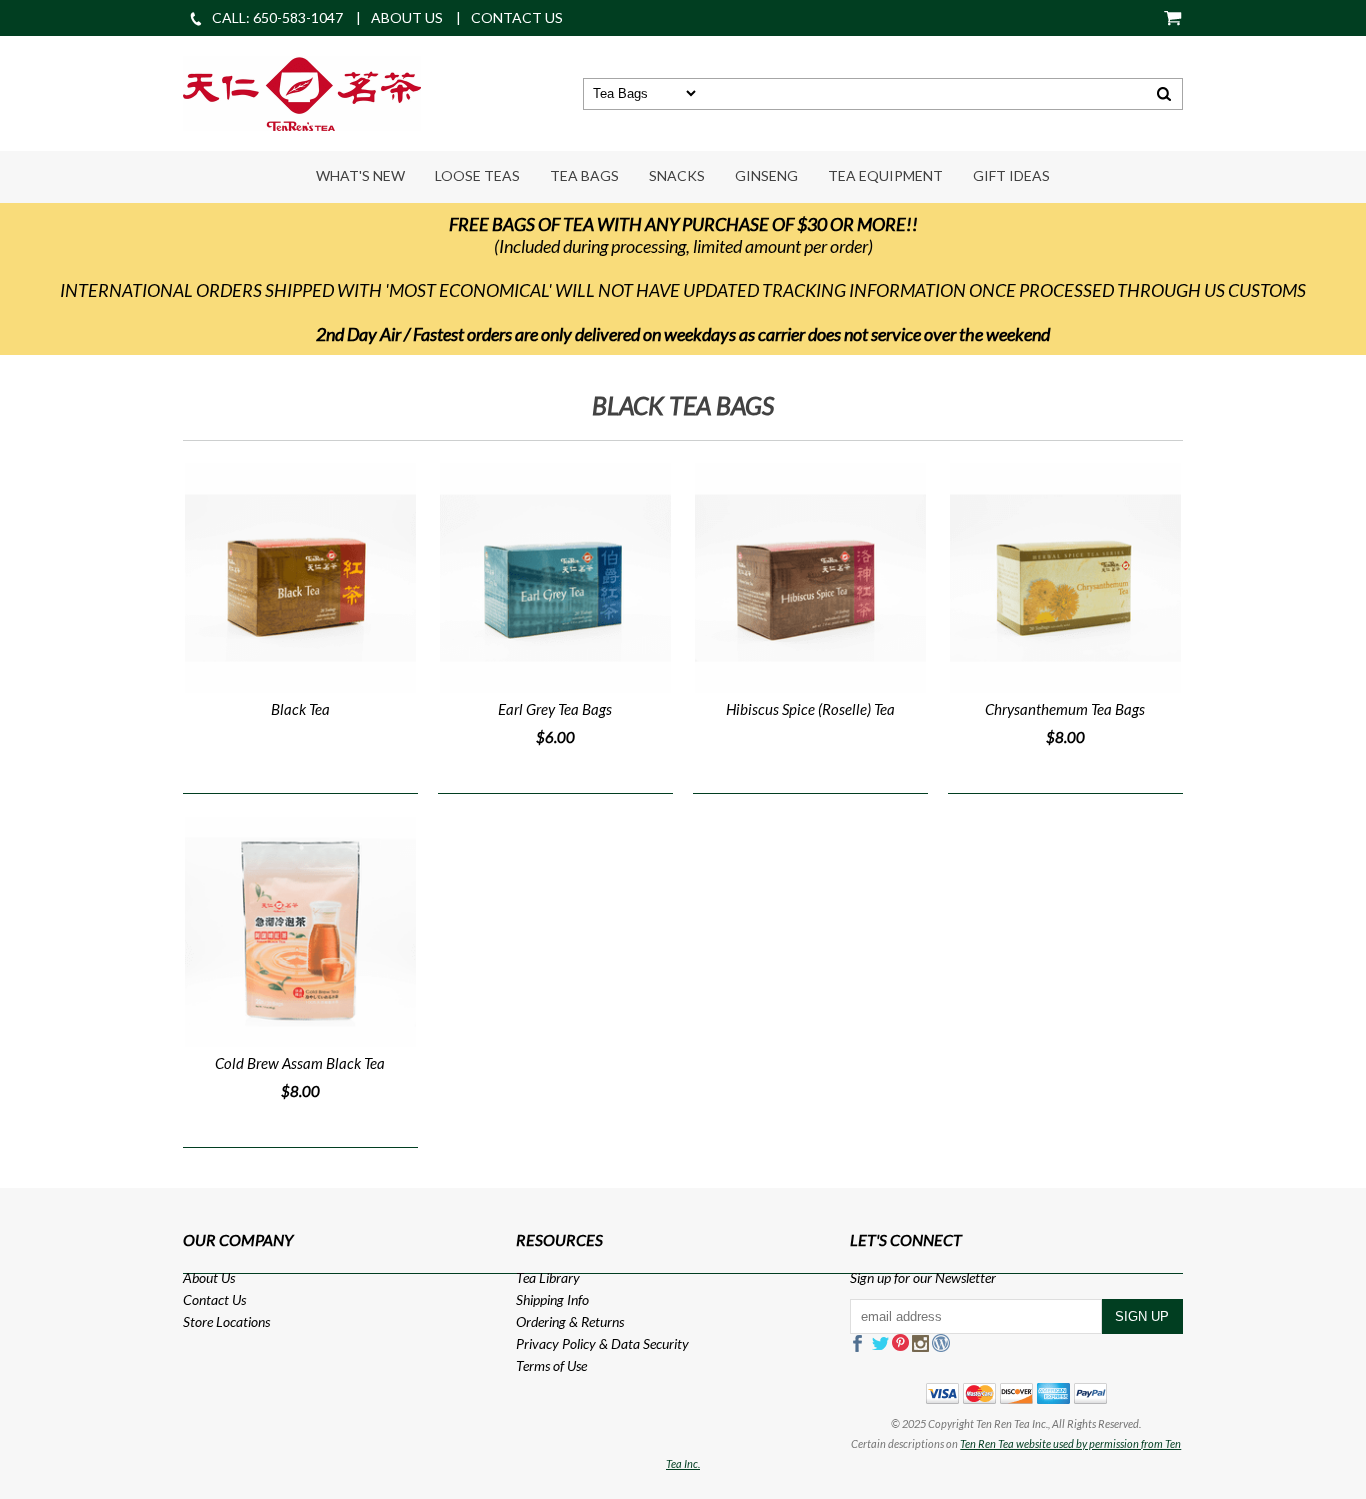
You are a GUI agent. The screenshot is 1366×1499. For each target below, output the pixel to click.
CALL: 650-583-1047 (277, 17)
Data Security (650, 1343)
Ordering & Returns (570, 1321)
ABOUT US (407, 17)
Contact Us (214, 1299)
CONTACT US (517, 17)
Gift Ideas (1011, 175)
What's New (360, 175)
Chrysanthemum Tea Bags (1065, 709)
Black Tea (300, 709)
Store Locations (226, 1321)
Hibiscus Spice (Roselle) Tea (810, 709)
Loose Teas (477, 175)
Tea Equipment (885, 175)
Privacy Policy (556, 1343)
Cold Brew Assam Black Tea (300, 1063)
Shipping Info (552, 1299)
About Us (209, 1277)
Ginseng (766, 175)
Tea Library (548, 1277)
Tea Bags (584, 175)
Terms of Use (551, 1365)
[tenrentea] (302, 91)
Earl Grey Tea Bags (555, 709)
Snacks (677, 175)
